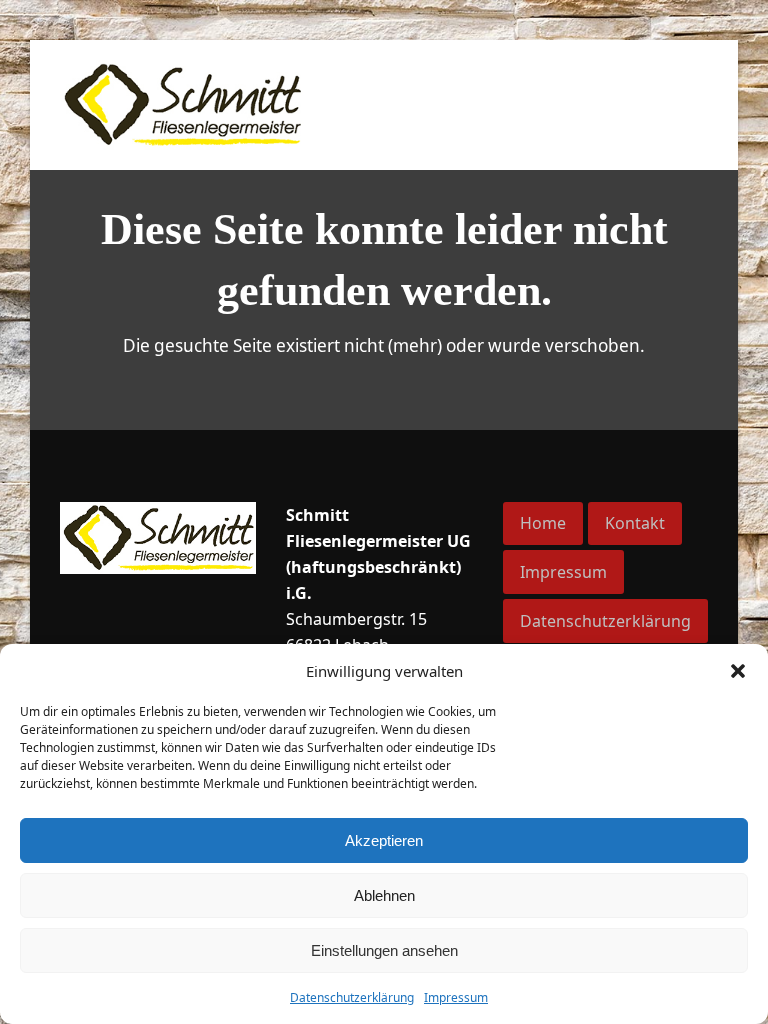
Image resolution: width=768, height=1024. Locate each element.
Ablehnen (384, 895)
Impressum (456, 997)
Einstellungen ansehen (384, 950)
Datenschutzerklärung (352, 997)
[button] (738, 671)
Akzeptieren (384, 840)
